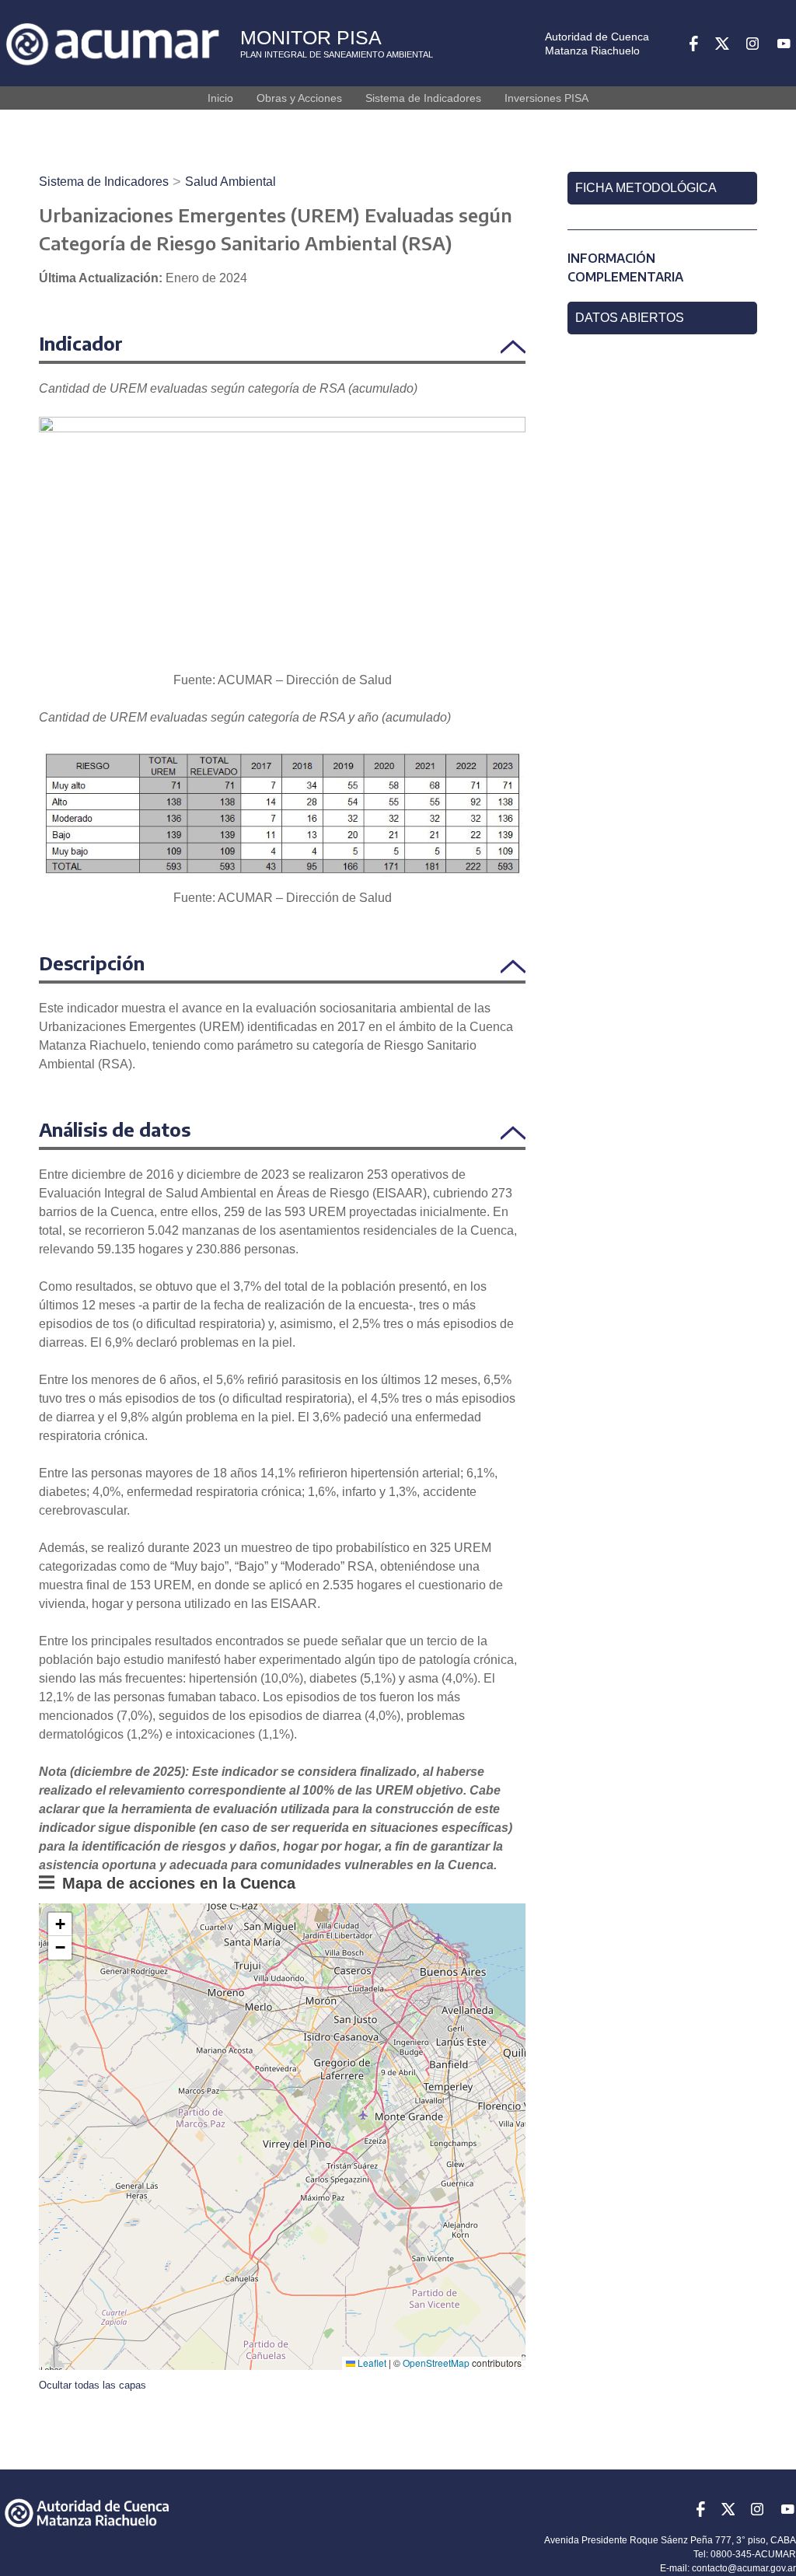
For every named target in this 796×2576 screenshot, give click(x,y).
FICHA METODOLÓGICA (646, 188)
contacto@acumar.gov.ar (744, 2568)
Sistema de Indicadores (423, 98)
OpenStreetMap (436, 2363)
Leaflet (371, 2363)
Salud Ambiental (230, 182)
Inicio (220, 98)
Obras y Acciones (299, 98)
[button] (60, 1924)
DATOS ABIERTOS (630, 318)
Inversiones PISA (546, 98)
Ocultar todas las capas (93, 2385)
